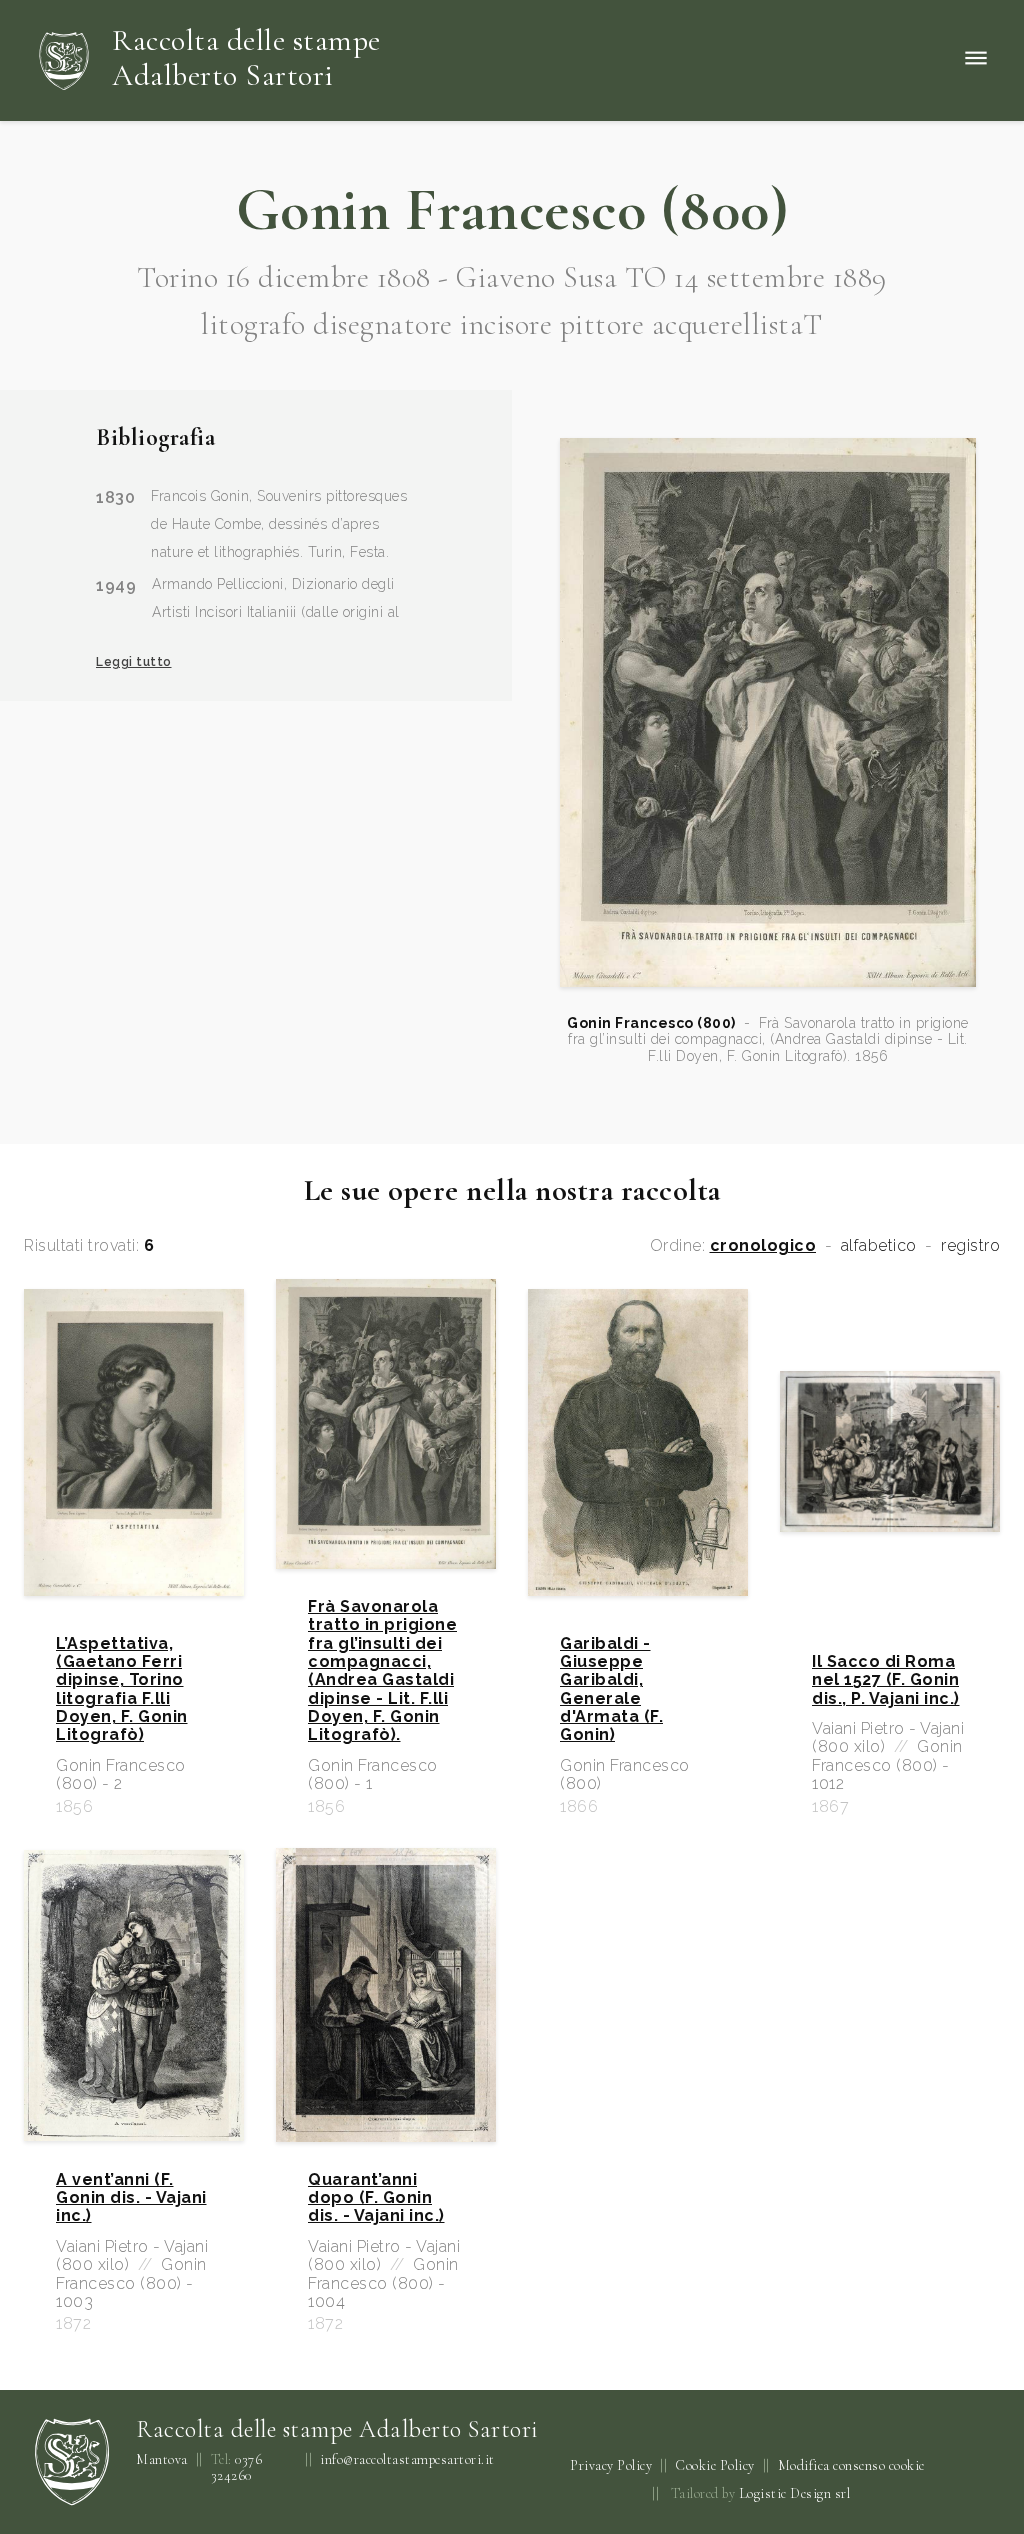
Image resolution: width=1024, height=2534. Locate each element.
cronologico (763, 1246)
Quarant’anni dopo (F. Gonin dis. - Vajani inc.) (376, 2198)
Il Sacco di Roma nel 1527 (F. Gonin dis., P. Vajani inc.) (886, 1680)
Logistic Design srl (795, 2493)
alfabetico (879, 1246)
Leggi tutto (134, 662)
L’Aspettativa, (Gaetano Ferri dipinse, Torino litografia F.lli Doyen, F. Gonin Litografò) (122, 1690)
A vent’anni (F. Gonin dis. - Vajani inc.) (131, 2198)
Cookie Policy (715, 2465)
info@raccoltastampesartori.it (407, 2460)
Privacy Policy (611, 2465)
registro (970, 1246)
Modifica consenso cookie (851, 2465)
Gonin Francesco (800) (651, 1023)
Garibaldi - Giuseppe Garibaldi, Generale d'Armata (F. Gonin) (611, 1690)
